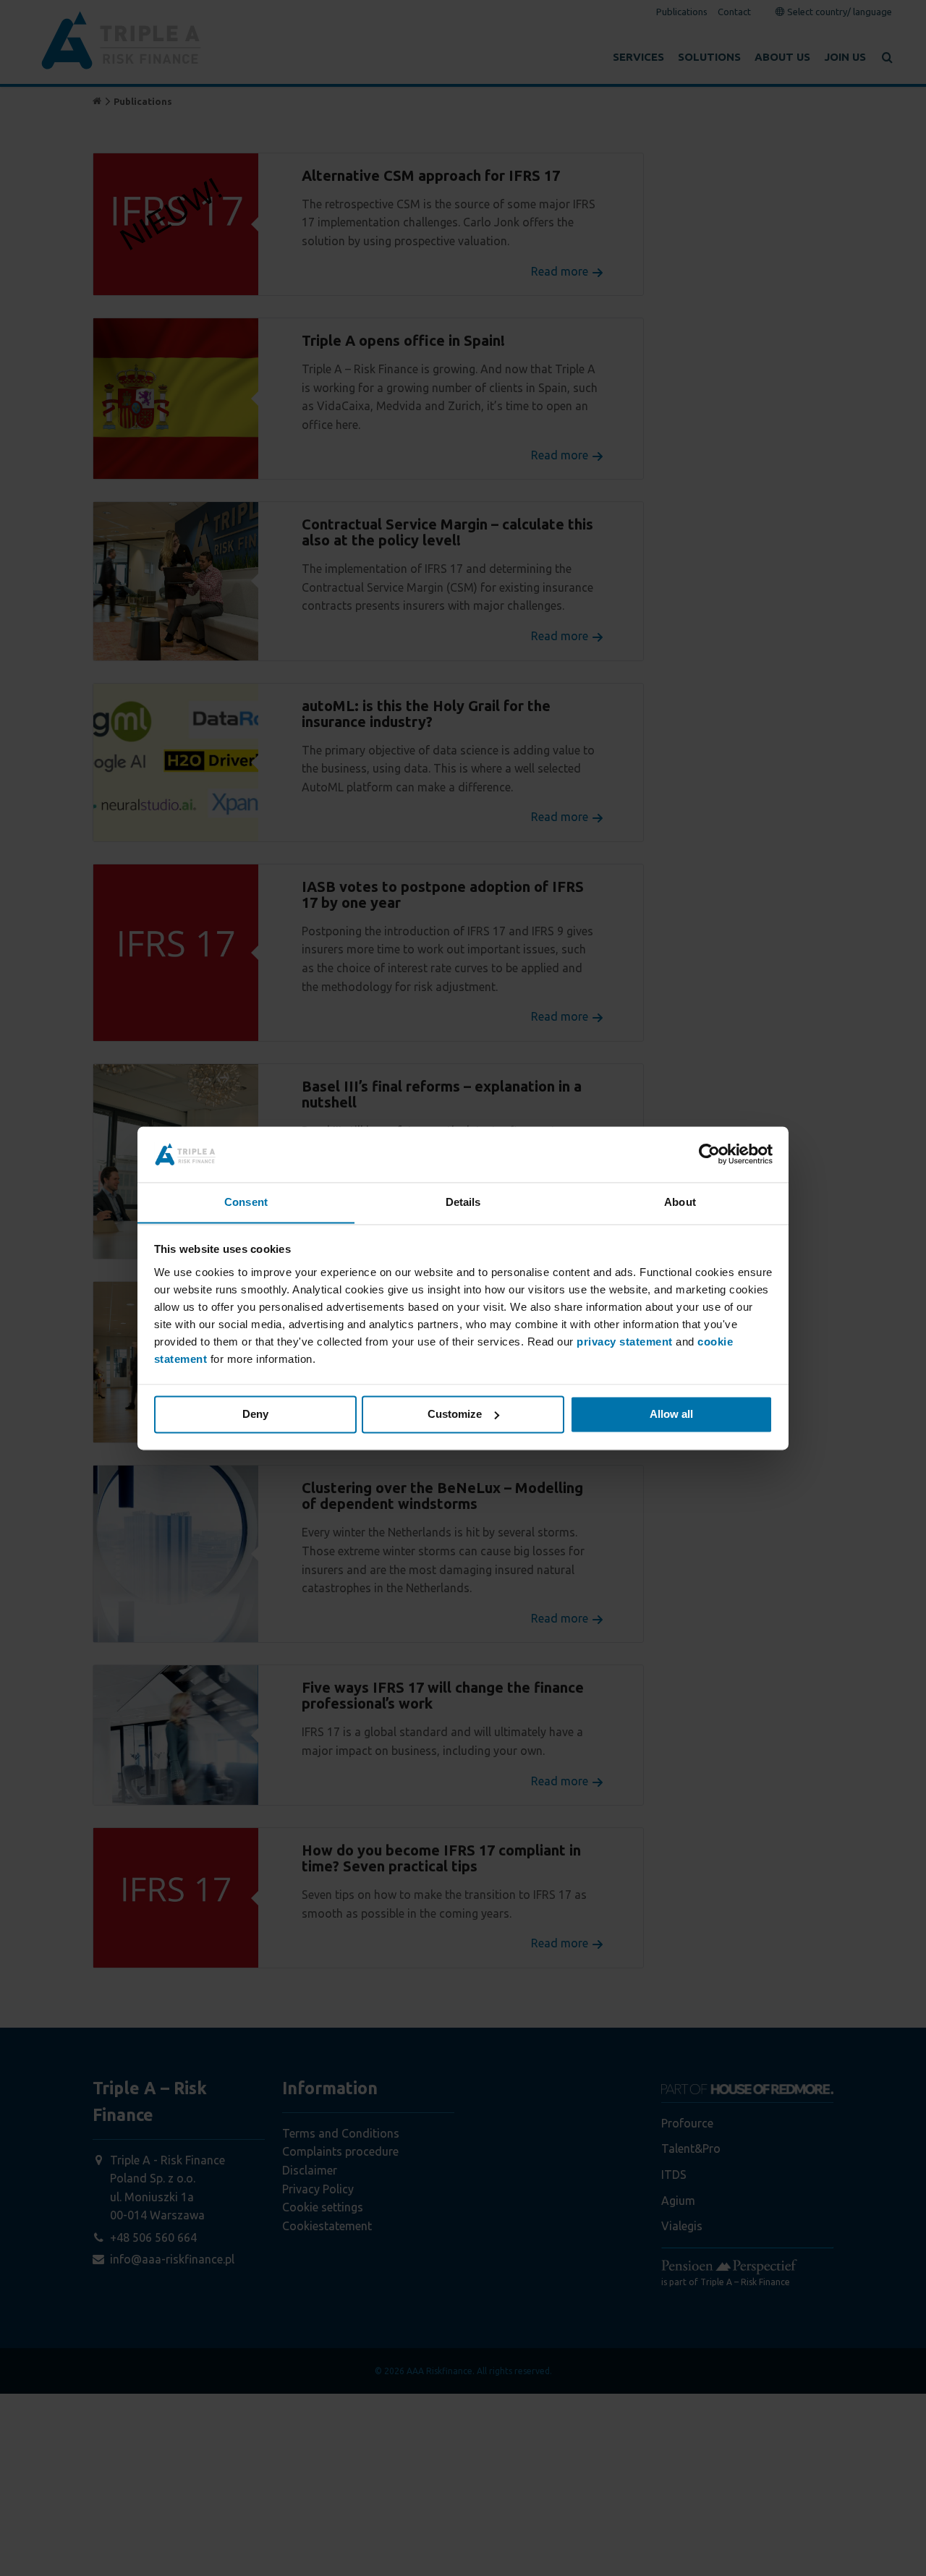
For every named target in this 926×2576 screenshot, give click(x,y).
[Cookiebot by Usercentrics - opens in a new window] (709, 1154)
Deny (255, 1414)
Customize (455, 1414)
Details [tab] (463, 1202)
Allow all (671, 1414)
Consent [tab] (246, 1202)
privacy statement (625, 1342)
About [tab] (680, 1202)
